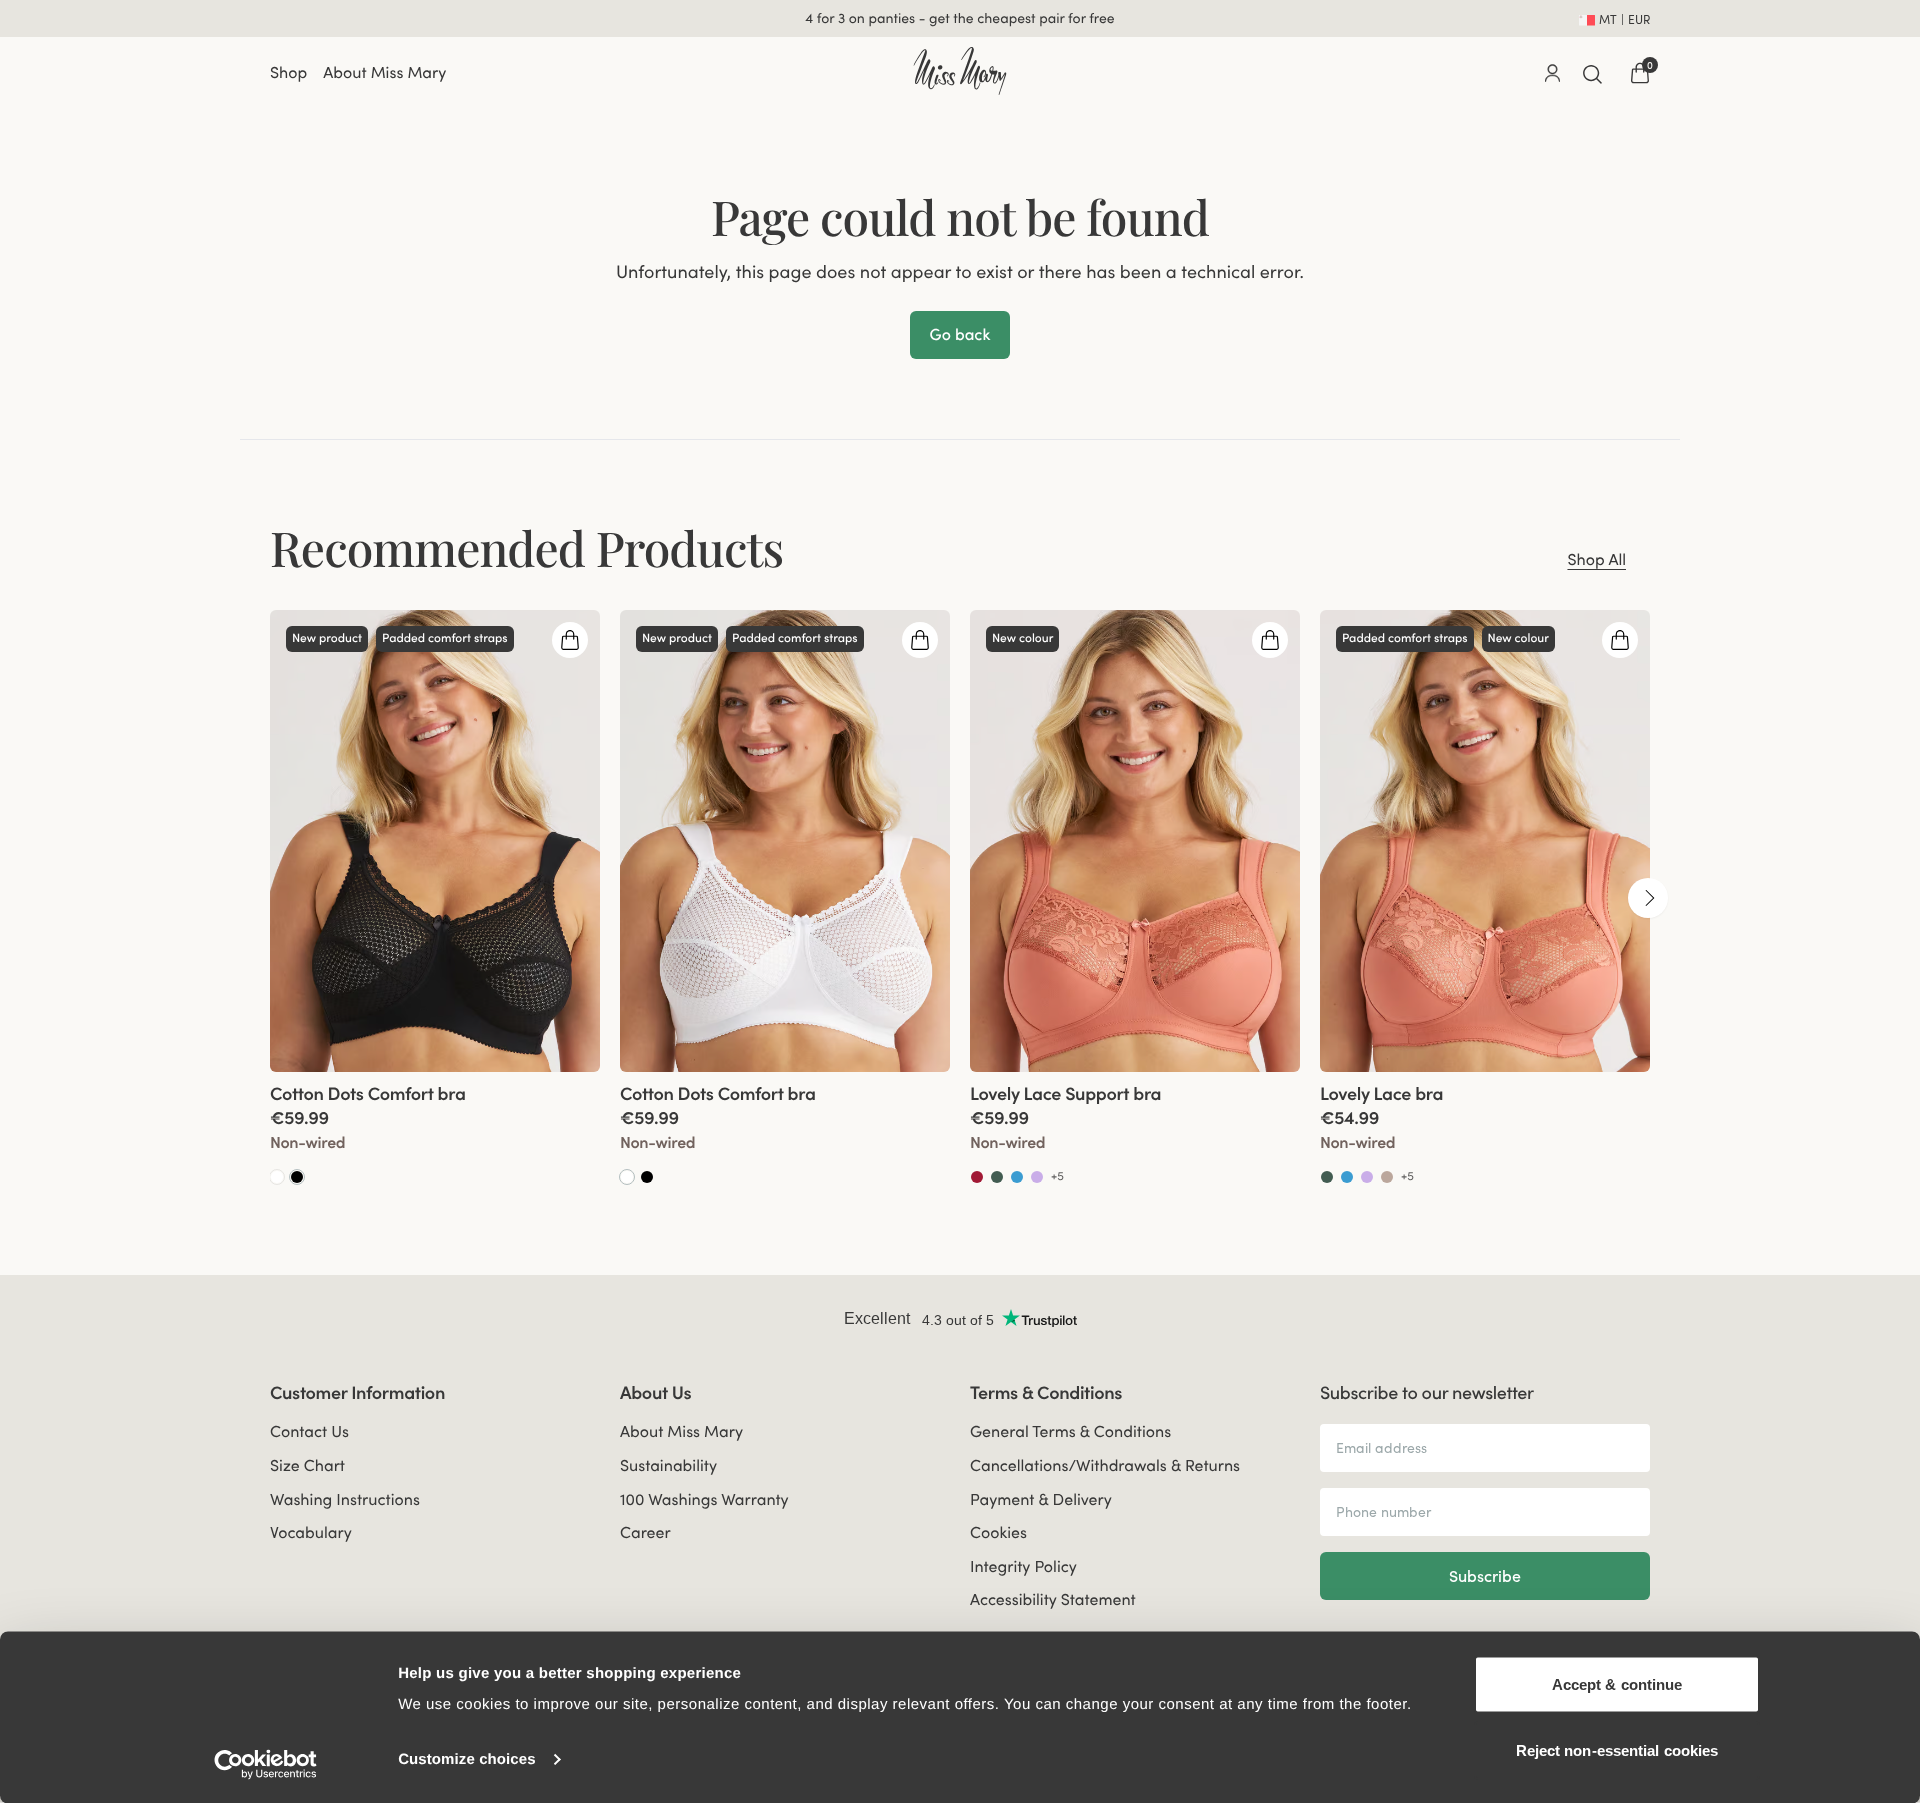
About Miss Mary (384, 73)
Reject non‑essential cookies (1617, 1749)
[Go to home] (959, 71)
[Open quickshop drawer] (570, 640)
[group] (435, 898)
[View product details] (435, 1129)
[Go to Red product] (977, 1177)
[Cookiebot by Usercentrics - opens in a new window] (265, 1764)
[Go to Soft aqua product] (1017, 1177)
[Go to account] (1552, 73)
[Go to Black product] (297, 1177)
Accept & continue (1617, 1684)
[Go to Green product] (997, 1177)
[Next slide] (1648, 898)
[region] (960, 898)
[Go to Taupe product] (1387, 1177)
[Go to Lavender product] (1037, 1177)
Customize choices (467, 1759)
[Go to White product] (277, 1177)
